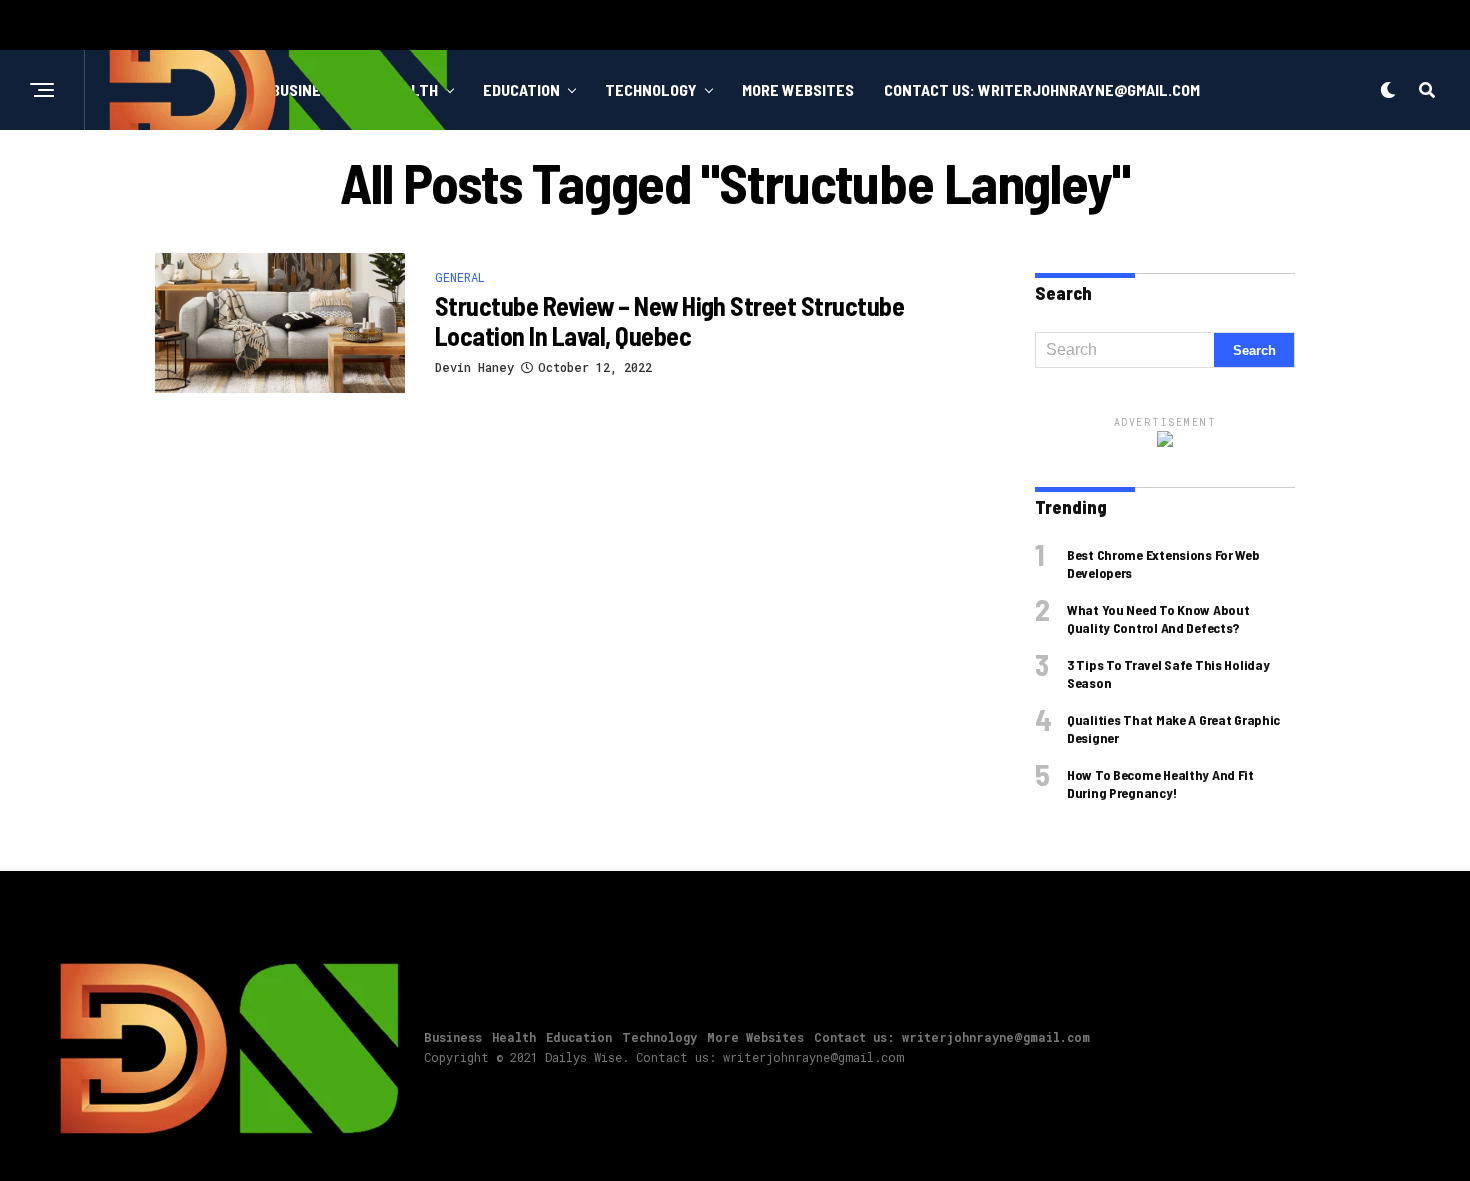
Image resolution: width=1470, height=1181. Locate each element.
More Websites (798, 89)
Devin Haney (474, 367)
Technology (651, 89)
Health (514, 1037)
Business (453, 1037)
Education (521, 89)
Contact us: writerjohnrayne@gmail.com (1042, 89)
